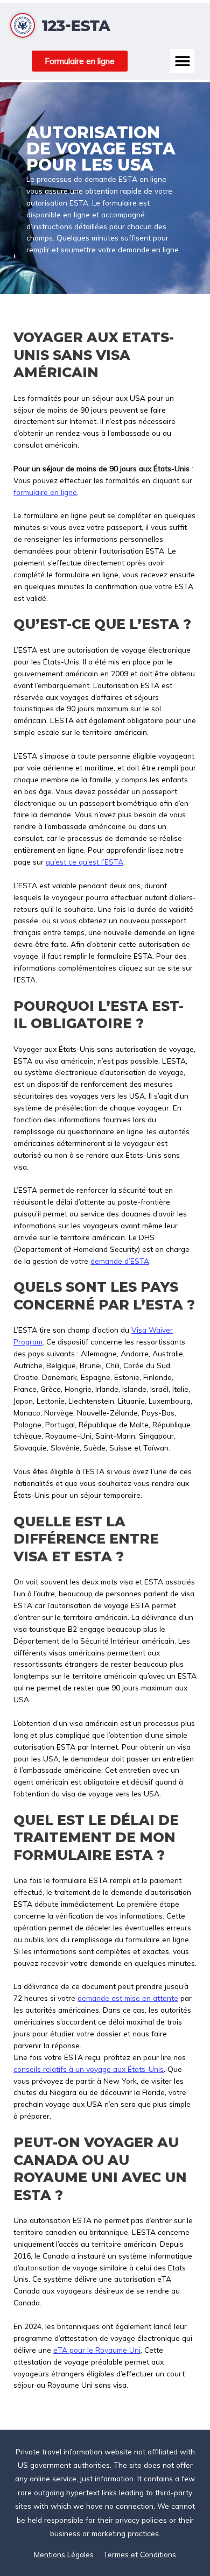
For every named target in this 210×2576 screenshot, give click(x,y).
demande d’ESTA (120, 1261)
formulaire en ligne (45, 492)
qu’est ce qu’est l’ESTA (85, 862)
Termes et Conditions (140, 2554)
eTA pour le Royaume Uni (97, 2350)
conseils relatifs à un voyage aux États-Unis (89, 2069)
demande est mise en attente (128, 1998)
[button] (182, 61)
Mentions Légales (64, 2554)
